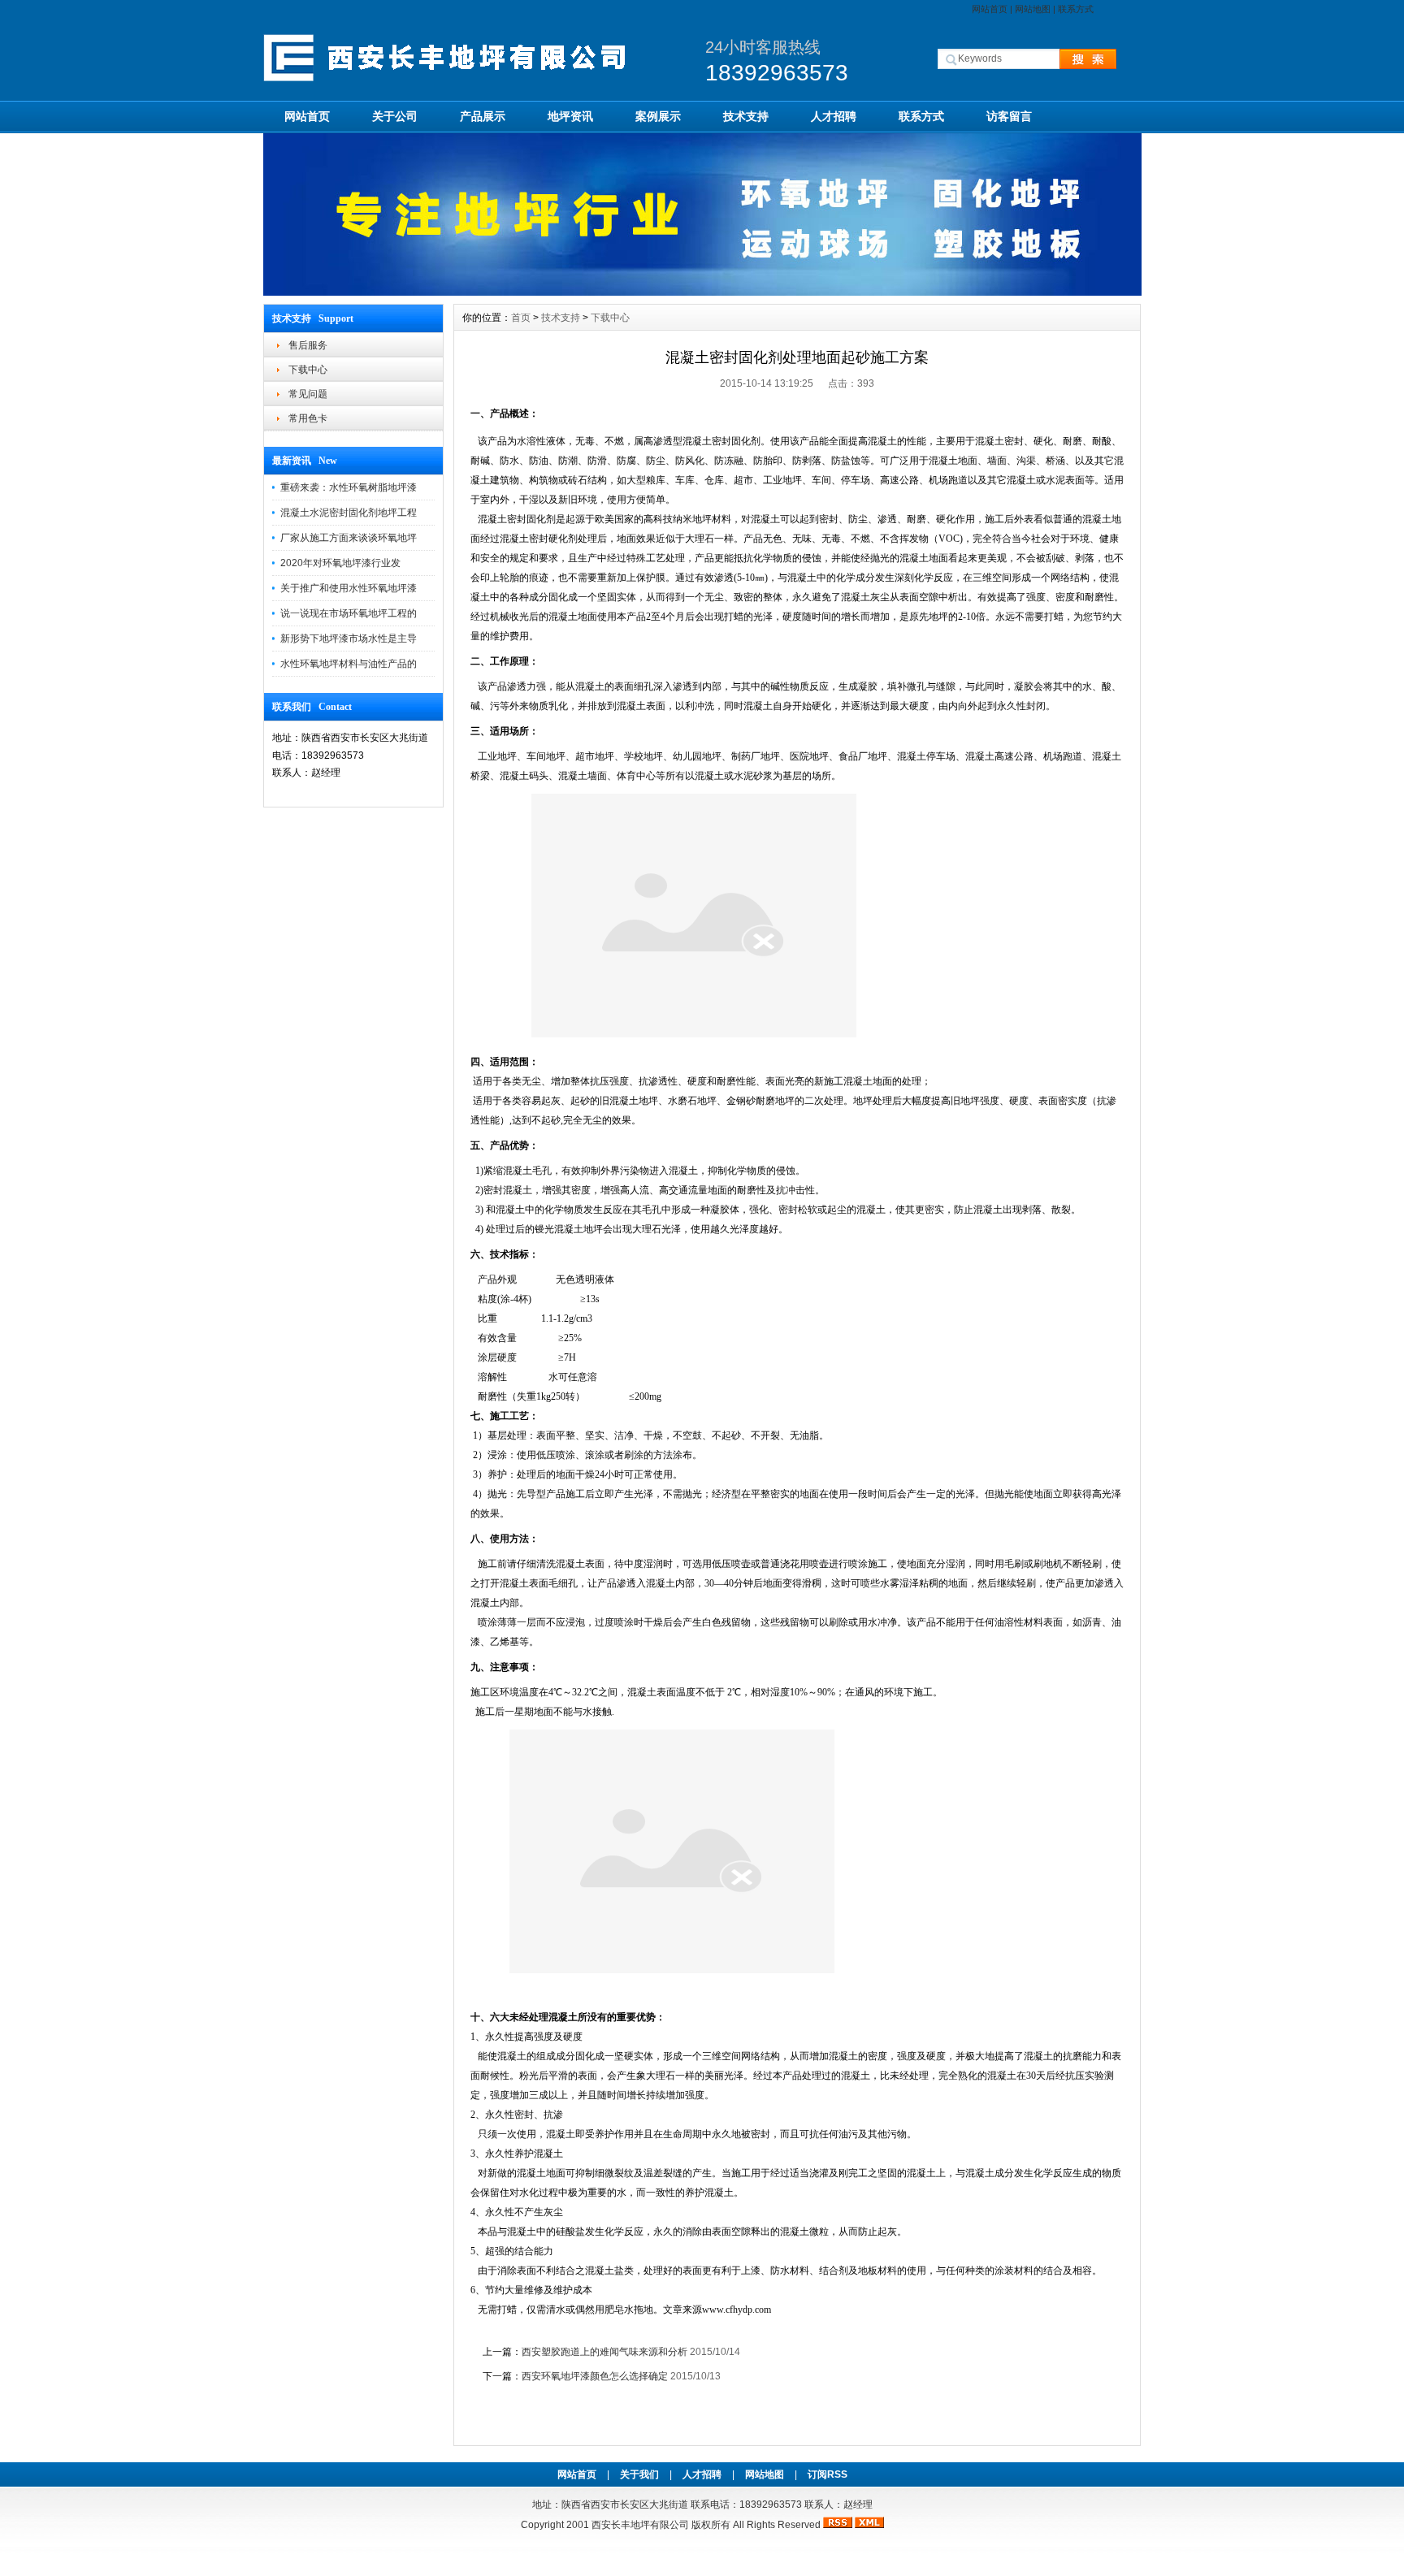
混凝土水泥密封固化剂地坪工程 (349, 513)
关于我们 (639, 2474)
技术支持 (746, 116)
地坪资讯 (570, 116)
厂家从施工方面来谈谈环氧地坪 (349, 538)
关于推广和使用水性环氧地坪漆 (349, 588)
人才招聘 (834, 116)
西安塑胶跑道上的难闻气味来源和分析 (604, 2352)
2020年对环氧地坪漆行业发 (340, 563)
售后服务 (308, 345)
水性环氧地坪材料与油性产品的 (349, 664)
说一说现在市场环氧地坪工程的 (349, 613)
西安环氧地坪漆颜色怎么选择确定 (595, 2376)
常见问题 (308, 394)
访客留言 (1009, 116)
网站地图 (1033, 9)
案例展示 (658, 116)
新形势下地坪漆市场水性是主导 (349, 639)
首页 (521, 318)
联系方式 (1076, 9)
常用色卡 (308, 418)
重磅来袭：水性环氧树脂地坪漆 (349, 487)
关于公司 (395, 116)
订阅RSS (828, 2474)
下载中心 (308, 370)
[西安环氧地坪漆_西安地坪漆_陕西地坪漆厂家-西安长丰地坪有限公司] (702, 292)
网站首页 (990, 9)
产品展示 (483, 116)
